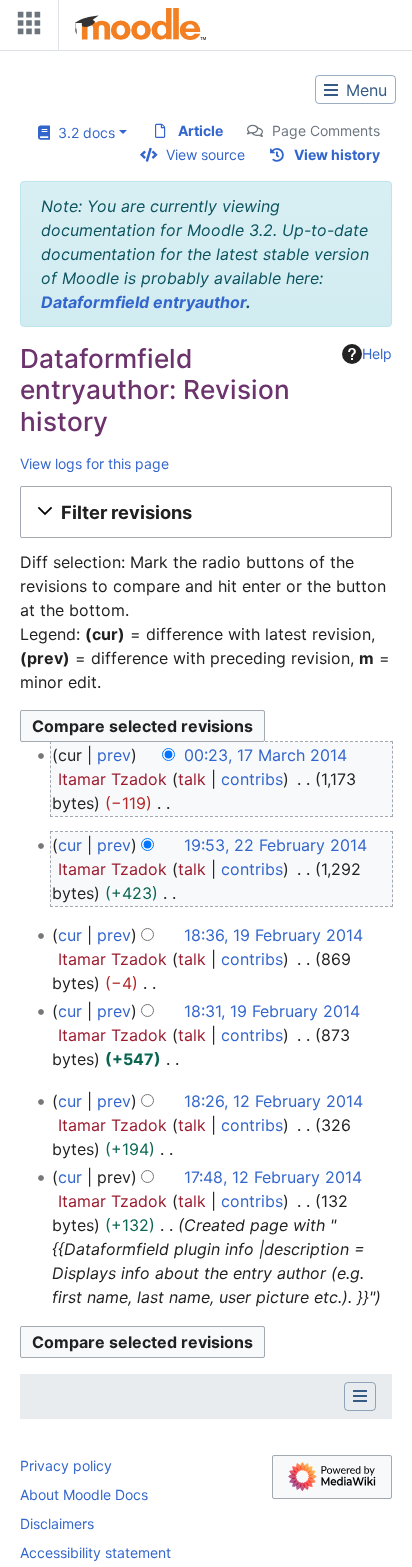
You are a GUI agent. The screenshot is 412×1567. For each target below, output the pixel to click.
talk (192, 779)
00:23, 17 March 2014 (265, 755)
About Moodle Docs (84, 1494)
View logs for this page (94, 463)
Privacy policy (66, 1465)
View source (205, 154)
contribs (252, 779)
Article (200, 130)
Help (377, 353)
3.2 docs (82, 132)
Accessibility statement (95, 1552)
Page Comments (326, 130)
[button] (206, 512)
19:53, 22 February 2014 (275, 845)
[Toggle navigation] (25, 27)
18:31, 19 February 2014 (272, 1011)
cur (70, 845)
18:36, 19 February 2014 (273, 935)
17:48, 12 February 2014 (273, 1177)
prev (114, 755)
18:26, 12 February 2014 (273, 1101)
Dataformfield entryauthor (143, 302)
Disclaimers (57, 1523)
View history (337, 154)
